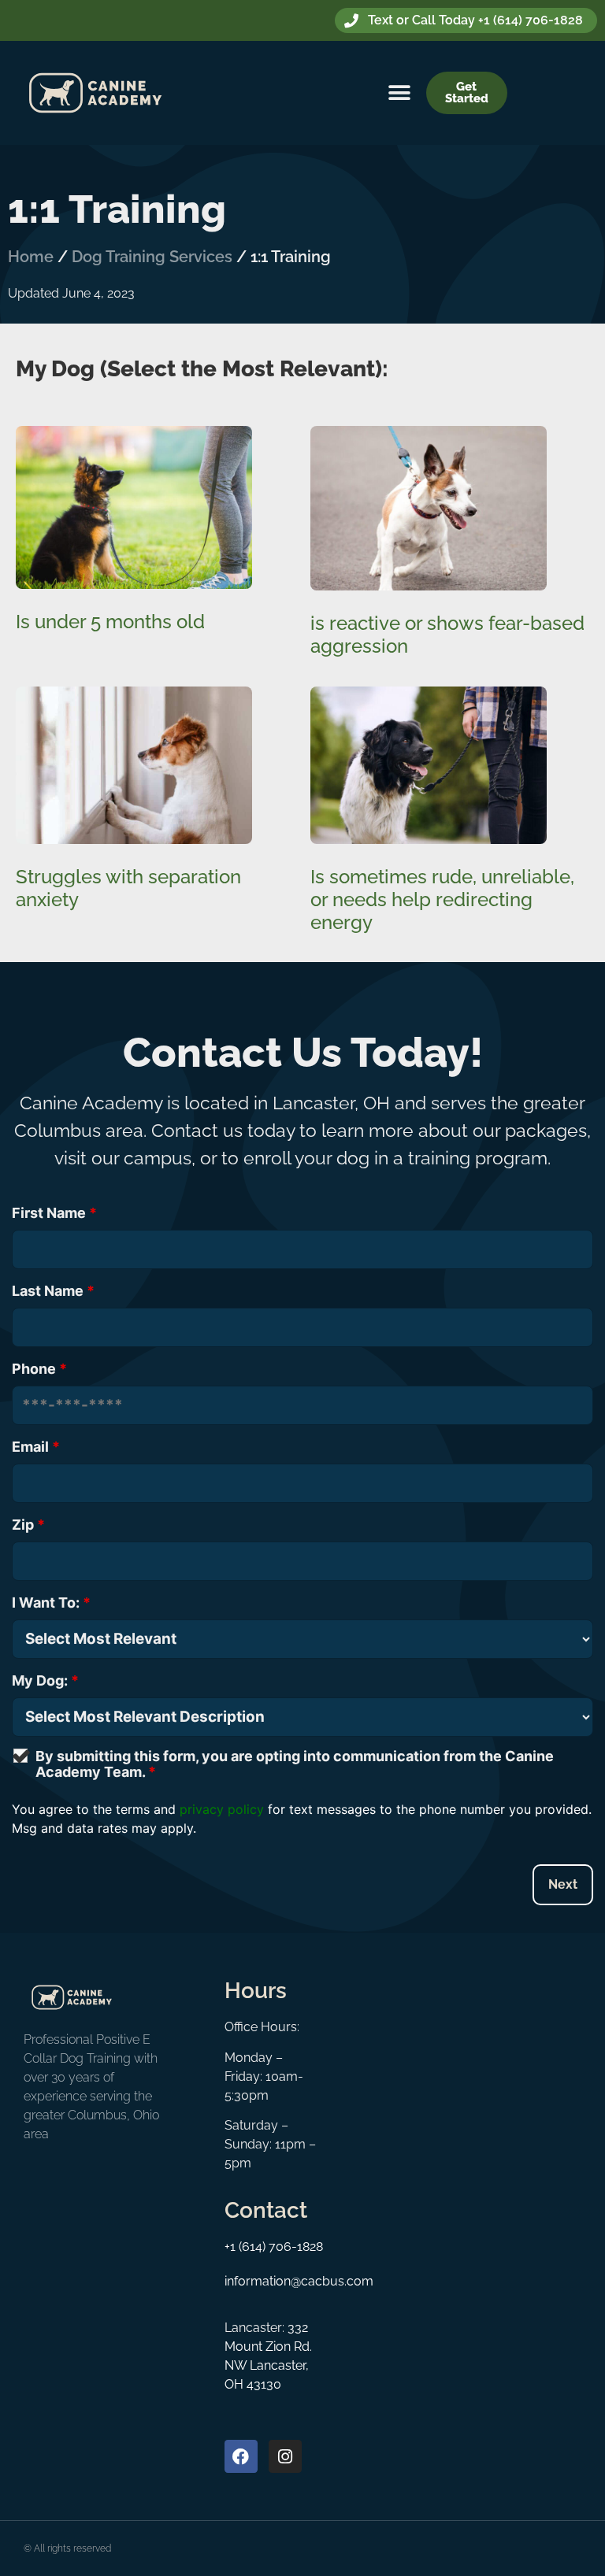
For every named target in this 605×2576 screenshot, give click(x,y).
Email (36, 1447)
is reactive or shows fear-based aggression (447, 635)
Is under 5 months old (110, 622)
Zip (28, 1525)
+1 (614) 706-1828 (274, 2247)
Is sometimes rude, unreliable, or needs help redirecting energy (442, 899)
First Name (54, 1213)
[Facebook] (241, 2456)
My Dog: (45, 1681)
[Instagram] (285, 2456)
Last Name (53, 1291)
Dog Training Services (152, 257)
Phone (39, 1369)
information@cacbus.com (299, 2281)
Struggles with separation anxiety (128, 888)
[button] (400, 93)
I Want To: (51, 1603)
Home (31, 257)
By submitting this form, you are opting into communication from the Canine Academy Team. (295, 1764)
